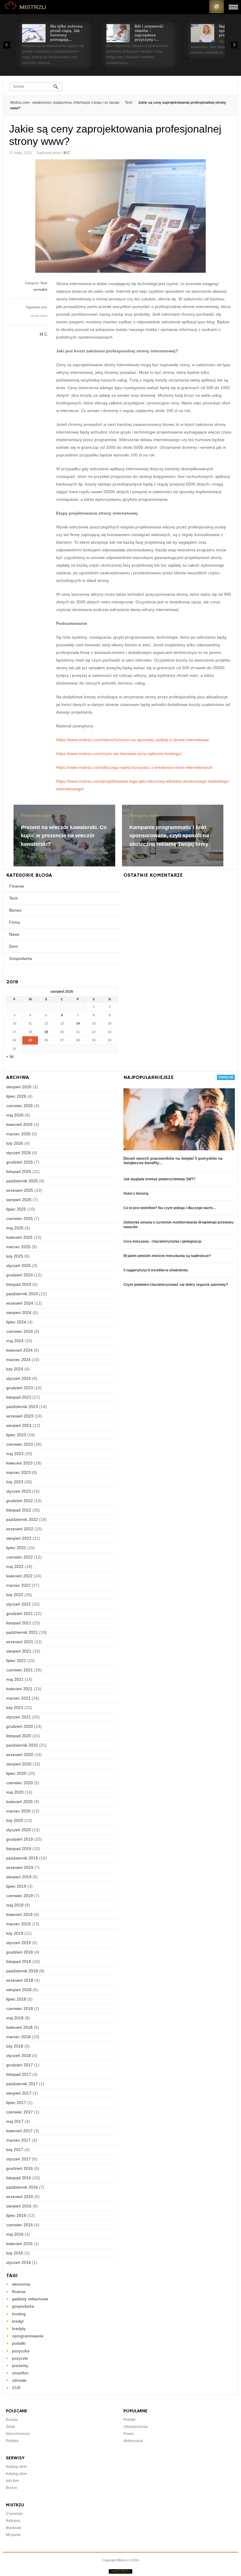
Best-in (11, 2488)
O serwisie (14, 2514)
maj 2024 (15, 1341)
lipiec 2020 (16, 1773)
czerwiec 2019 (20, 1896)
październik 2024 (22, 1294)
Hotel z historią (136, 1194)
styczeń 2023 (19, 1491)
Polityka (12, 2441)
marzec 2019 (18, 1924)
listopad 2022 (19, 1510)
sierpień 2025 (19, 1200)
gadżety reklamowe (30, 2299)
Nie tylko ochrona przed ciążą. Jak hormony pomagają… (66, 33)
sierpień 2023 (19, 1425)
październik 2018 (22, 1971)
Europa (12, 2420)
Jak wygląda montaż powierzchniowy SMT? (159, 1179)
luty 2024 (15, 1369)
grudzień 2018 (20, 1952)
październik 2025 (22, 1181)
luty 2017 (15, 2150)
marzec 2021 (18, 1698)
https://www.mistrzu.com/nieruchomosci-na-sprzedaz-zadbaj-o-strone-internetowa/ (133, 740)
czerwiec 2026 (20, 1106)
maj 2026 (15, 1115)
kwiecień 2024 (19, 1350)
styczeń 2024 (19, 1378)
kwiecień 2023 (19, 1463)
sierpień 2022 (19, 1538)
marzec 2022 (18, 1585)
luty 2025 (15, 1256)
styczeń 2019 (19, 1943)
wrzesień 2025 (20, 1190)
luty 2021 (15, 1708)
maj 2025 (15, 1228)
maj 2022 (15, 1566)
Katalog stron (16, 2467)
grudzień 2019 (20, 1839)
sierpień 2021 (19, 1651)
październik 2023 (22, 1407)
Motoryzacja (133, 2441)
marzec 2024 (18, 1360)
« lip (10, 1056)
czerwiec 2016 (20, 2225)
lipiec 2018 (16, 1999)
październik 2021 (22, 1632)
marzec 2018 (18, 2037)
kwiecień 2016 (19, 2244)
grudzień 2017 (20, 2065)
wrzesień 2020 (20, 1755)
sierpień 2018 (19, 1990)
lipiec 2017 (16, 2103)
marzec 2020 (18, 1811)
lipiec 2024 (16, 1322)
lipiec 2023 (16, 1435)
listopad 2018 (19, 1961)
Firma (15, 922)
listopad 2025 (19, 1171)
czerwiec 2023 (20, 1444)
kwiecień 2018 (19, 2027)
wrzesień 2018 (20, 1980)
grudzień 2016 (20, 2168)
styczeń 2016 (19, 2262)
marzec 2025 (18, 1247)
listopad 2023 (19, 1397)
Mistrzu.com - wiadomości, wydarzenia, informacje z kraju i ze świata (65, 103)
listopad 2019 (19, 1849)
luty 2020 (15, 1820)
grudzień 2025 (20, 1162)
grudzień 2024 (20, 1275)
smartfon (20, 2373)
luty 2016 (15, 2253)
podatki (19, 2343)
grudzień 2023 (20, 1388)
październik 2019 (22, 1858)
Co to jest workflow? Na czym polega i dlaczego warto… (170, 1208)
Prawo (129, 2434)
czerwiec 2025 (20, 1218)
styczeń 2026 (19, 1153)
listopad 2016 (19, 2178)
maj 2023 (15, 1454)
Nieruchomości (18, 2434)
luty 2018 (15, 2046)
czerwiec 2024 (20, 1331)
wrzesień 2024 (20, 1303)
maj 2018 (15, 2018)
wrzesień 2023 (20, 1416)
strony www (39, 316)
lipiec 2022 (16, 1548)
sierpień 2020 (19, 1764)
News (14, 934)
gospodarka (23, 2306)
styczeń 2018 (19, 2056)
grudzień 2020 (20, 1726)
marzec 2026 (18, 1134)
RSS (217, 7)
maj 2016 (15, 2234)
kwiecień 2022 (19, 1576)
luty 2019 (15, 1933)
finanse (19, 2292)
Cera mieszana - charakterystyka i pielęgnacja (162, 1241)
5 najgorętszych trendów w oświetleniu (156, 1270)
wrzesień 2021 (20, 1642)
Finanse (17, 886)
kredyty (19, 2329)
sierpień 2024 (19, 1313)
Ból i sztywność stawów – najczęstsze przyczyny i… (149, 33)
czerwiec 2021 (20, 1670)
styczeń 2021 (19, 1717)
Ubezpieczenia (135, 2427)
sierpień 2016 (19, 2206)
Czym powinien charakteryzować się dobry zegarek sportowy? (176, 1285)
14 (78, 1023)
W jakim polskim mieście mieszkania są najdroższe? (167, 1256)
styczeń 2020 (19, 1830)
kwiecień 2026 (19, 1124)
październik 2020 (22, 1745)
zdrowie (19, 2380)
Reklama (13, 2521)
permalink (40, 289)
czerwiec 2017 (20, 2112)
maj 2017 (15, 2121)
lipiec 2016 (16, 2215)
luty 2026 (15, 1143)
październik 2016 (22, 2187)
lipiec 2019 (16, 1886)
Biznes (15, 910)
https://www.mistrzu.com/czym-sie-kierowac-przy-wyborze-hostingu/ (119, 754)
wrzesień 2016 (20, 2197)
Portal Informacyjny (26, 7)
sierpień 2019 (19, 1877)
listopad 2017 (19, 2074)
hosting (19, 2314)
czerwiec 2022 (20, 1557)
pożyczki (20, 2358)
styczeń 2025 (19, 1266)
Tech (129, 103)
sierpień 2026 (19, 1087)
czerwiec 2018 (20, 2008)
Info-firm (12, 2481)
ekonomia (21, 2284)
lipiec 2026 (16, 1096)
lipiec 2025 (16, 1209)
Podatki (129, 2420)
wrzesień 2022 (20, 1529)
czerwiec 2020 (20, 1783)
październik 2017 (22, 2084)
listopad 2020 (19, 1736)
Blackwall (14, 2528)
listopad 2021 (19, 1623)
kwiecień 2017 (19, 2131)
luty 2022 (15, 1595)
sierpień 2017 (19, 2093)
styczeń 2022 (19, 1604)
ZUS (16, 2388)
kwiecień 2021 (19, 1689)
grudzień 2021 (20, 1613)
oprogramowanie (28, 2336)
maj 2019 (15, 1905)
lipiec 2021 (16, 1661)
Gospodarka (21, 958)
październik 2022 (22, 1519)
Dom (14, 946)
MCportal (13, 2535)
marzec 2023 (18, 1472)
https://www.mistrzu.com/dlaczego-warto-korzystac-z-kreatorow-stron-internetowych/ (134, 767)
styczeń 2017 (19, 2159)
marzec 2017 (18, 2140)
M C (67, 153)
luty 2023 (15, 1482)
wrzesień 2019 (20, 1867)
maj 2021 (15, 1679)
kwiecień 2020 (19, 1802)
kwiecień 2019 (19, 1914)
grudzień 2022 (20, 1501)
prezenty (20, 2366)
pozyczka (21, 2351)
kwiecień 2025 (19, 1237)
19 (46, 1032)
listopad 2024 (19, 1284)
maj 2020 (15, 1792)
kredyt (18, 2321)
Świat (10, 2427)
